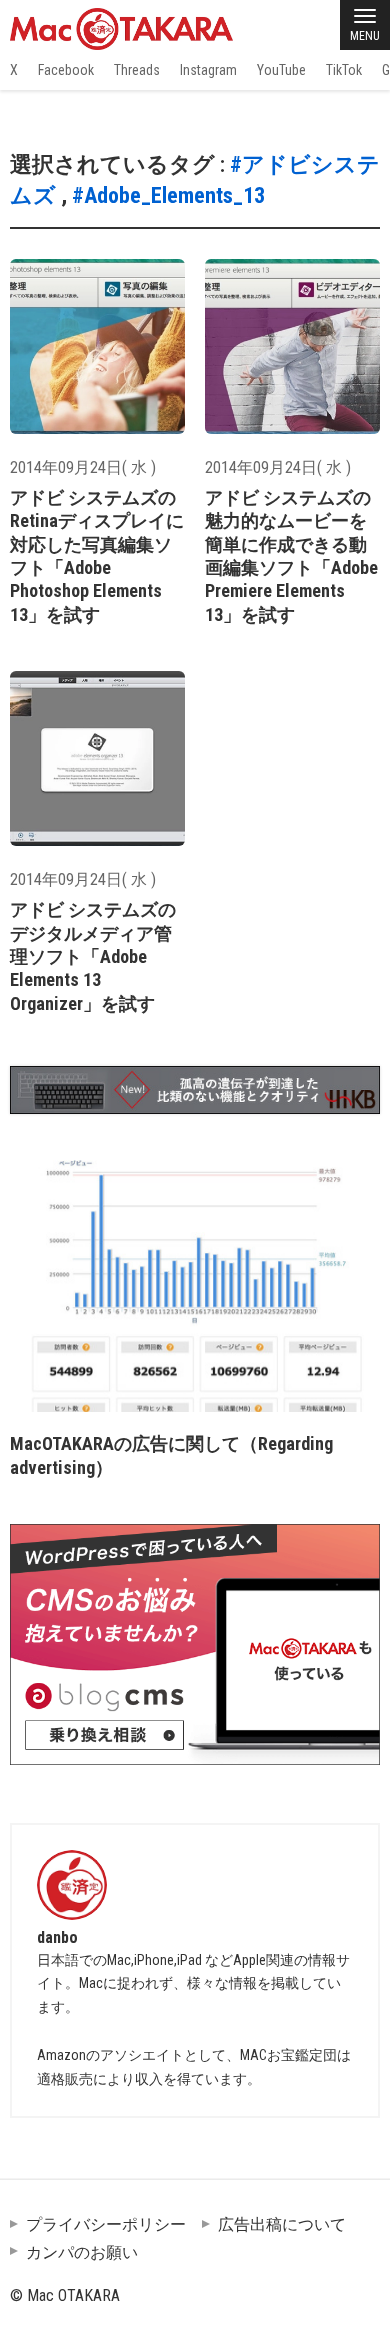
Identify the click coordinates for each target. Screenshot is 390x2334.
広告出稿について (282, 2224)
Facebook (66, 70)
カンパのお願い (82, 2252)
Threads (137, 70)
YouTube (281, 70)
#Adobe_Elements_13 (168, 195)
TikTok (344, 70)
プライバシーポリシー (106, 2224)
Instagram (208, 70)
